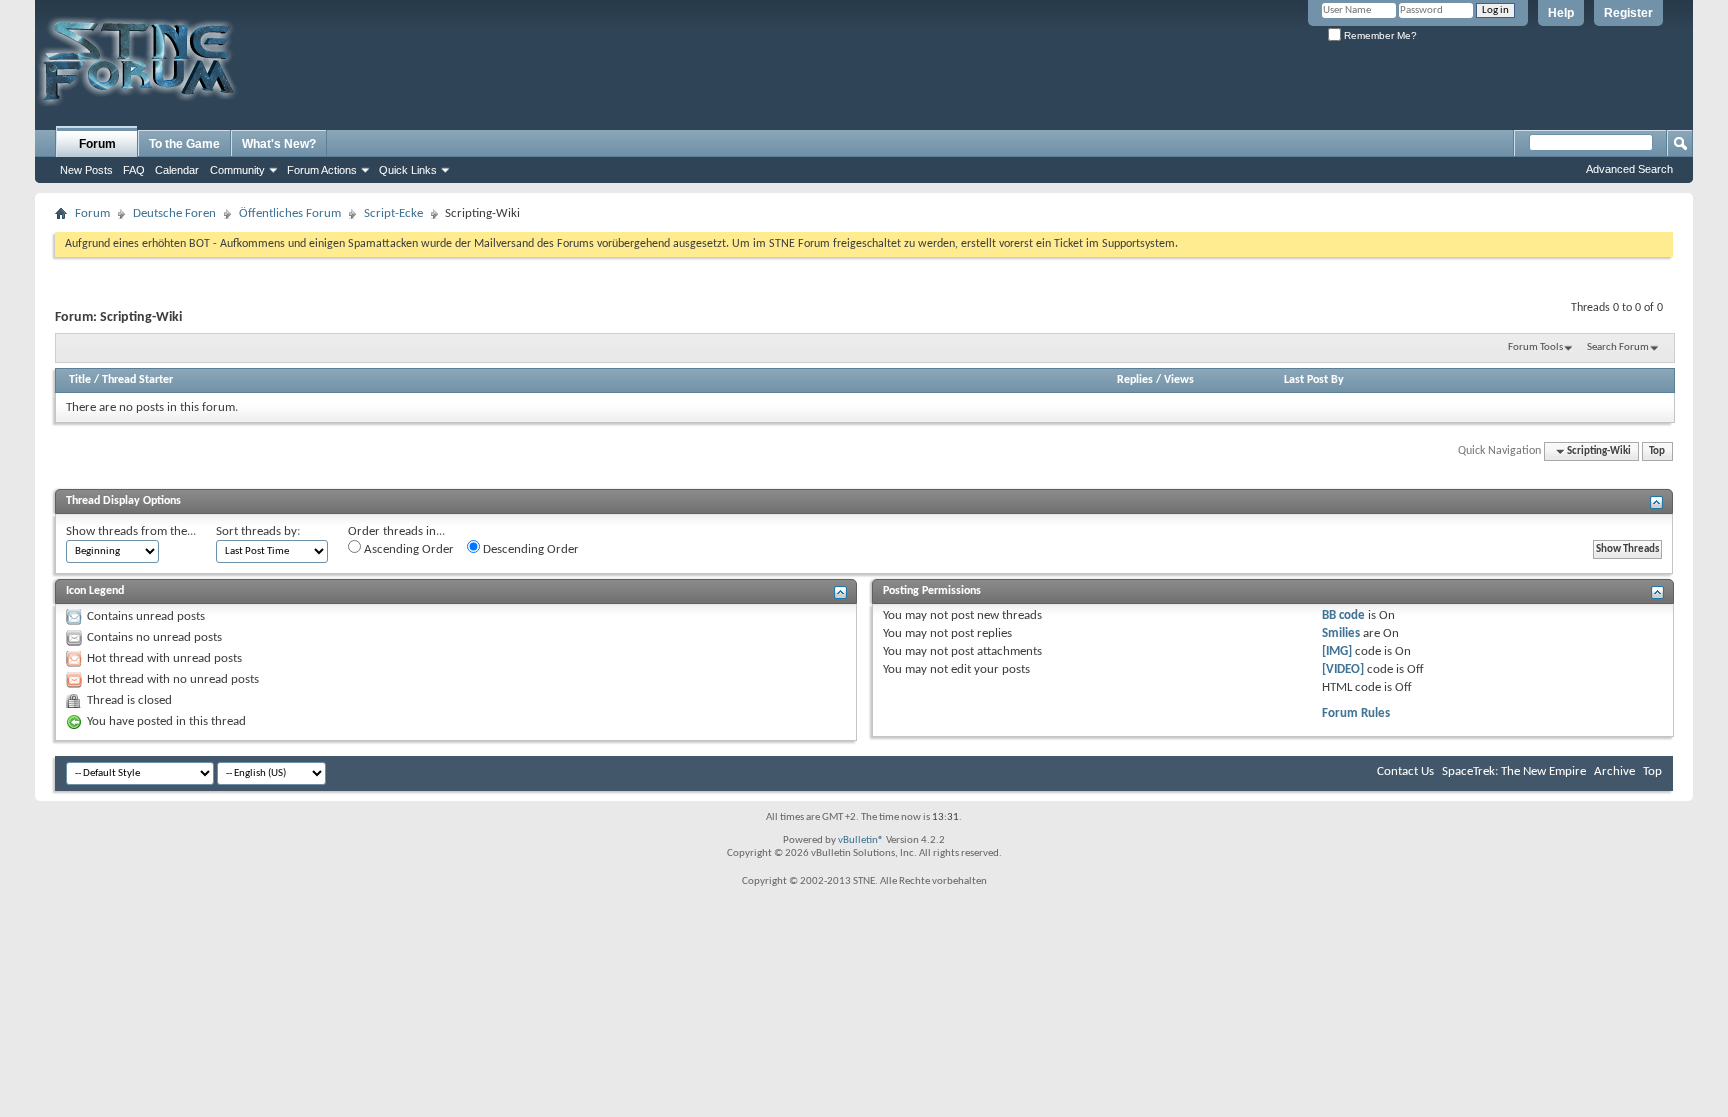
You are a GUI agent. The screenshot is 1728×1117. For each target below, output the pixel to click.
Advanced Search (1629, 169)
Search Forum (1618, 347)
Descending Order (529, 549)
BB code (1343, 615)
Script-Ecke (393, 213)
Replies (1135, 380)
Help (1561, 13)
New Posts (86, 170)
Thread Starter (137, 380)
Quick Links (408, 170)
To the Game (184, 144)
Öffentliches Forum (290, 213)
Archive (1614, 771)
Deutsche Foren (174, 213)
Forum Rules (1356, 713)
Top (1657, 451)
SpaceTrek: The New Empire (1514, 771)
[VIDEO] (1343, 669)
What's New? (279, 144)
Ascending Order (407, 549)
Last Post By (1314, 380)
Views (1179, 380)
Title (80, 380)
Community (237, 170)
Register (1628, 13)
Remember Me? (1379, 35)
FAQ (134, 170)
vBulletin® (861, 840)
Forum (97, 144)
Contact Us (1405, 771)
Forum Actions (322, 170)
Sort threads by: (258, 531)
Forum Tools (1535, 347)
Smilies (1341, 633)
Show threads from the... (131, 531)
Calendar (177, 170)
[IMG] (1337, 651)
